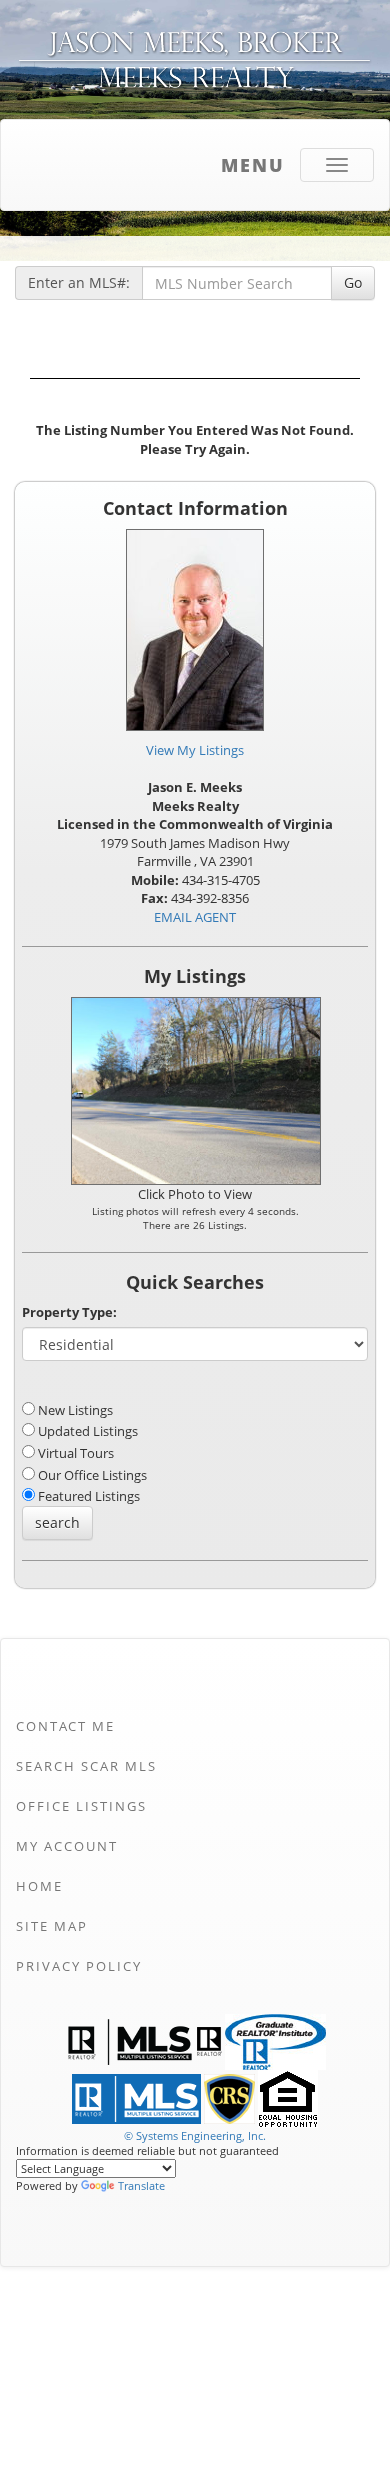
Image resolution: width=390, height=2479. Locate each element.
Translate (141, 2185)
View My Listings (195, 750)
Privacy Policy (79, 1966)
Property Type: (69, 1312)
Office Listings (81, 1806)
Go (353, 282)
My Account (67, 1846)
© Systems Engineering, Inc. (195, 2135)
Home (39, 1886)
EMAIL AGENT (195, 917)
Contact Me (65, 1726)
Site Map (52, 1926)
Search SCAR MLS (86, 1766)
